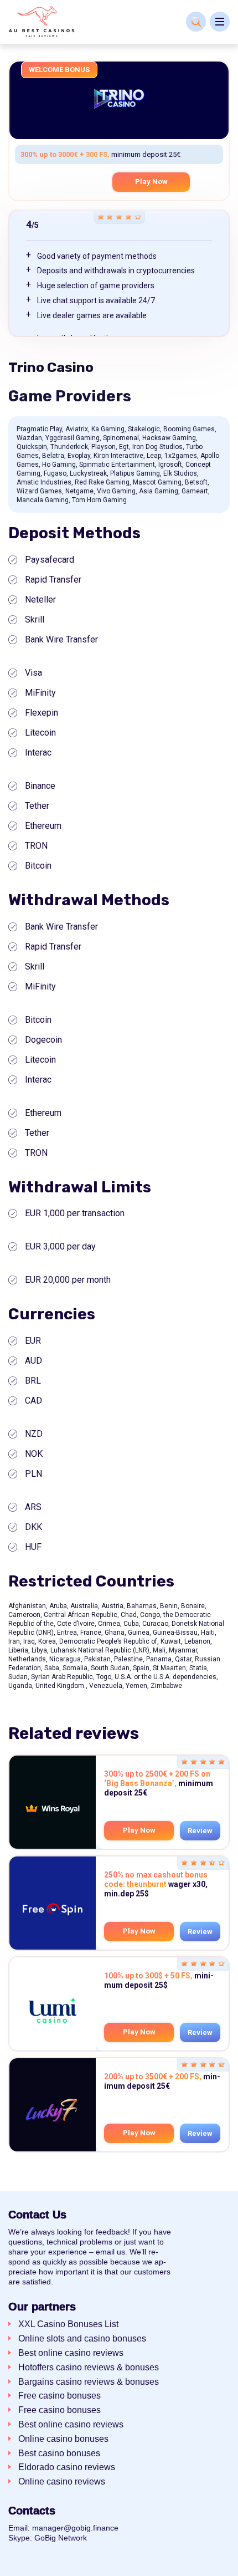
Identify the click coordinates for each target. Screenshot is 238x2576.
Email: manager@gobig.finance (63, 2528)
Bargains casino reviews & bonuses (89, 2382)
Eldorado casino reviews (67, 2467)
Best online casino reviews (71, 2353)
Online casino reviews (62, 2481)
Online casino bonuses (63, 2439)
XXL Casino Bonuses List (68, 2324)
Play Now (151, 182)
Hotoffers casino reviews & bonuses (89, 2367)
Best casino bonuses (59, 2453)
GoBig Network (61, 2538)
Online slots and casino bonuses (82, 2338)
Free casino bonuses (59, 2396)
